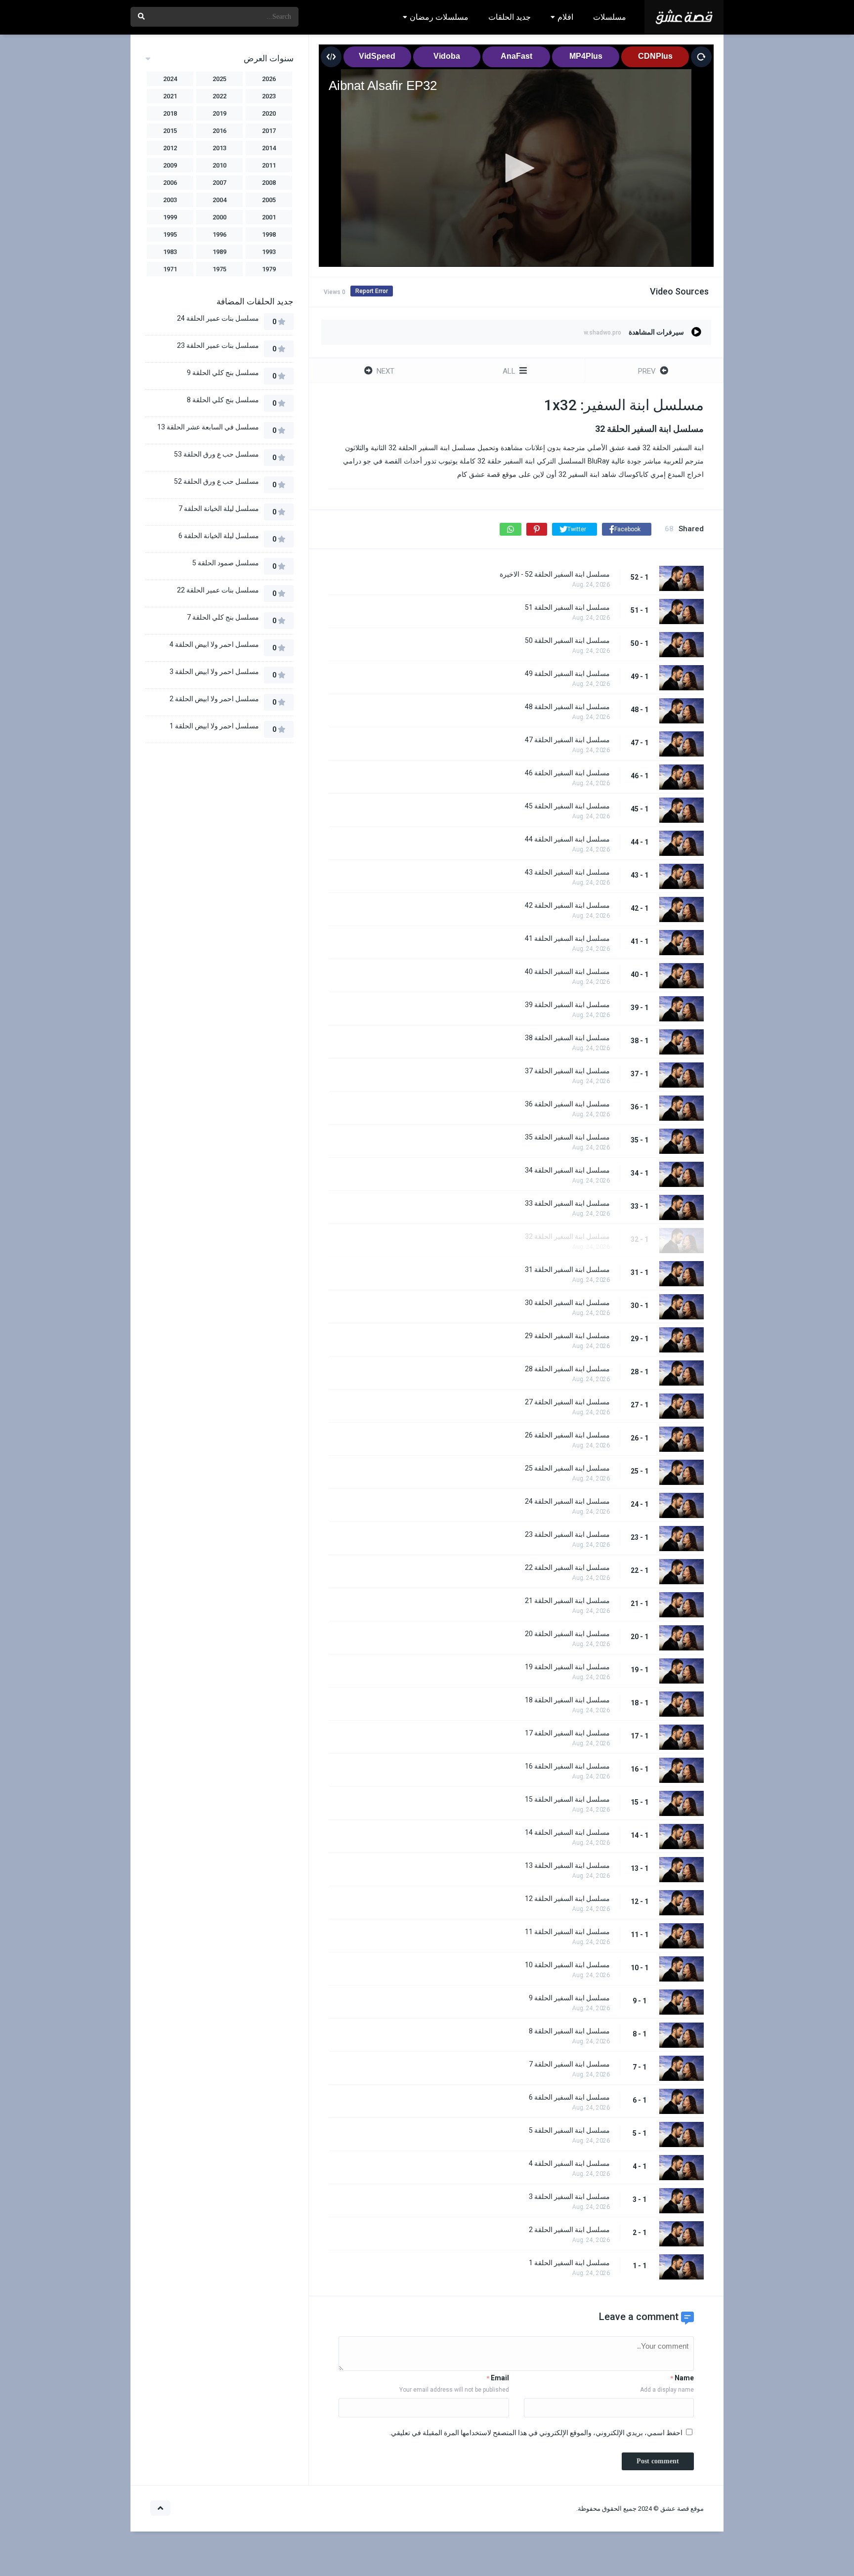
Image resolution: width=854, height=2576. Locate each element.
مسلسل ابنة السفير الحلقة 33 (567, 1203)
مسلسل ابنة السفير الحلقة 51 (567, 607)
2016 (219, 131)
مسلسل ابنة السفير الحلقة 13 (567, 1865)
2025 (219, 79)
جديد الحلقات (510, 17)
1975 (219, 269)
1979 (269, 269)
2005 (269, 200)
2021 (170, 96)
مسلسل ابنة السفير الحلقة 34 (567, 1170)
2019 (219, 113)
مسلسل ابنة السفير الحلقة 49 (567, 674)
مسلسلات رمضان (439, 17)
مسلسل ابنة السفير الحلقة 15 (567, 1799)
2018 (170, 113)
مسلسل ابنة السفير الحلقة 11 (567, 1932)
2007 (219, 183)
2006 (170, 183)
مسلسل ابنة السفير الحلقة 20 (567, 1634)
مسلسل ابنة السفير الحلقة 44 (567, 839)
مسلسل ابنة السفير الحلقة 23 (567, 1534)
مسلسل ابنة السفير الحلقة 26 (567, 1435)
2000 (219, 217)
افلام (565, 17)
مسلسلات (610, 17)
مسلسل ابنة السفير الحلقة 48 (567, 707)
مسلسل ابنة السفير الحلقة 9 (569, 1998)
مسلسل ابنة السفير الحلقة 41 (567, 938)
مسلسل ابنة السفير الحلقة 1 (569, 2263)
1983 (170, 252)
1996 (219, 234)
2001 (269, 217)
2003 (170, 200)
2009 (170, 165)
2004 (219, 200)
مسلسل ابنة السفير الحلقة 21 (567, 1601)
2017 (269, 131)
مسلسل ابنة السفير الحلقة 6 (569, 2097)
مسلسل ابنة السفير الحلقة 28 (567, 1369)
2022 (219, 96)
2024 (170, 79)
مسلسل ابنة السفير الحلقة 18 (567, 1700)
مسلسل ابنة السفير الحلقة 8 (569, 2031)
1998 (269, 234)
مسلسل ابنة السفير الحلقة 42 (567, 905)
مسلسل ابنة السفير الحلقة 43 (567, 872)
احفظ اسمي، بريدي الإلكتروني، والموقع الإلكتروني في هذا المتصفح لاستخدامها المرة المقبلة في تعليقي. (536, 2433)
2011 (269, 165)
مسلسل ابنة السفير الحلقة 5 (569, 2130)
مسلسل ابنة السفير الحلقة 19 (567, 1667)
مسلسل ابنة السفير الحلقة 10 (567, 1965)
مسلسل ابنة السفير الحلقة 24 (567, 1501)
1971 (170, 269)
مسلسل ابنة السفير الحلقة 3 (569, 2196)
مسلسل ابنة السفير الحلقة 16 (567, 1766)
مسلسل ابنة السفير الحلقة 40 (567, 971)
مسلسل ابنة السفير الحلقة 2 (569, 2230)
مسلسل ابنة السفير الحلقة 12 (567, 1899)
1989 (219, 252)
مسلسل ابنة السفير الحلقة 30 (567, 1303)
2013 (219, 148)
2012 (170, 148)
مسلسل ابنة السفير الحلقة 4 (569, 2163)
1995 (170, 234)
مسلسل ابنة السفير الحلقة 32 (567, 1236)
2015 (170, 131)
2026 (269, 79)
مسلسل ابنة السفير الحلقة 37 (567, 1071)
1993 (269, 252)
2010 (219, 165)
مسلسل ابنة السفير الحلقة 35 (567, 1137)
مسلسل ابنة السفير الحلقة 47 (567, 740)
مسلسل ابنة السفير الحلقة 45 (567, 806)
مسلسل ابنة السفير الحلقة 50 (567, 640)
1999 (170, 217)
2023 (269, 96)
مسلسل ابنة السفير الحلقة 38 (567, 1038)
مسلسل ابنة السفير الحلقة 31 (567, 1269)
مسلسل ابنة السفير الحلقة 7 (569, 2064)
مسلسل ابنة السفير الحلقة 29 (567, 1336)
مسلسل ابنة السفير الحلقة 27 (567, 1402)
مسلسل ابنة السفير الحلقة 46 (567, 773)
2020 (269, 113)
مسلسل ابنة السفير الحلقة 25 (567, 1468)
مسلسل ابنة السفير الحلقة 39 (567, 1005)
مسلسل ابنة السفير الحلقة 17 (567, 1733)
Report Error (372, 291)
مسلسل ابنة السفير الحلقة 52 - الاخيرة (555, 574)
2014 (269, 148)
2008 (269, 183)
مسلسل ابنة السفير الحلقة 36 (567, 1104)
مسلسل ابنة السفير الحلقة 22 (567, 1567)
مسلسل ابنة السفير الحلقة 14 (567, 1832)
